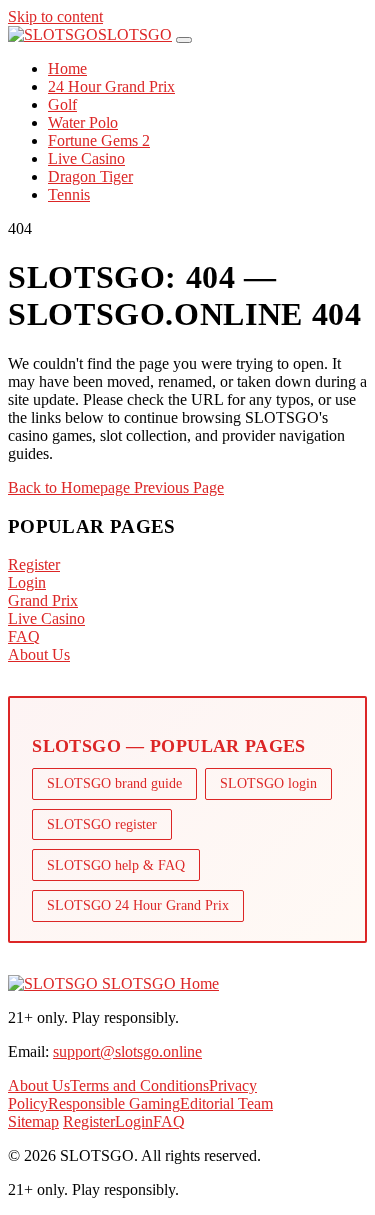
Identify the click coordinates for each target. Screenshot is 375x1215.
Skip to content (55, 16)
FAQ (24, 636)
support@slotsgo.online (127, 1051)
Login (27, 582)
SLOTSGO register (102, 824)
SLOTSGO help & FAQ (116, 865)
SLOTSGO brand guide (114, 783)
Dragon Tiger (90, 176)
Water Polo (83, 122)
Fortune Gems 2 (99, 140)
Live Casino (86, 158)
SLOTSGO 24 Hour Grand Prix (138, 905)
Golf (62, 104)
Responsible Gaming (114, 1103)
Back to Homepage (71, 487)
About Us (39, 654)
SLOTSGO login (268, 783)
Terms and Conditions (139, 1085)
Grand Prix (43, 600)
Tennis (69, 194)
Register (34, 564)
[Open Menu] (184, 40)
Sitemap (33, 1121)
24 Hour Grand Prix (111, 86)
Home (67, 68)
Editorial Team (226, 1103)
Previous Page (179, 487)
